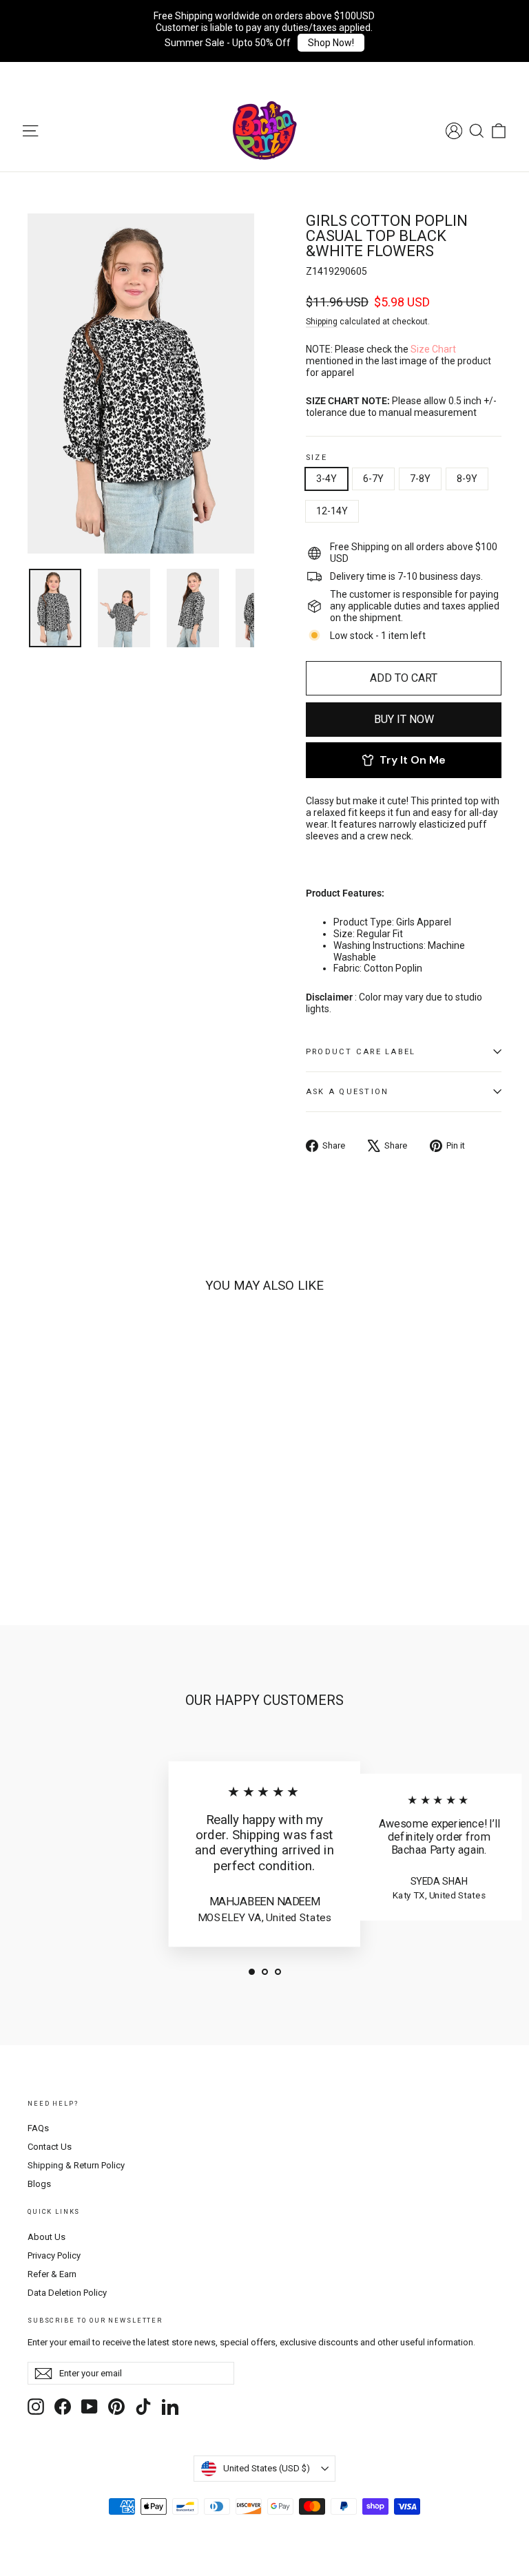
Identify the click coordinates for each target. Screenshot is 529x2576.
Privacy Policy (54, 2255)
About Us (46, 2237)
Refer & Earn (52, 2274)
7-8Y (420, 479)
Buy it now (404, 719)
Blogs (39, 2184)
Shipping (322, 322)
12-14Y (332, 511)
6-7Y (373, 479)
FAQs (38, 2128)
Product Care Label (361, 1052)
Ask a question (347, 1092)
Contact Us (50, 2147)
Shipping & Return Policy (76, 2165)
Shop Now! (331, 43)
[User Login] (454, 131)
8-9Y (467, 479)
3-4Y (326, 479)
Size (317, 458)
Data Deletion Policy (67, 2293)
